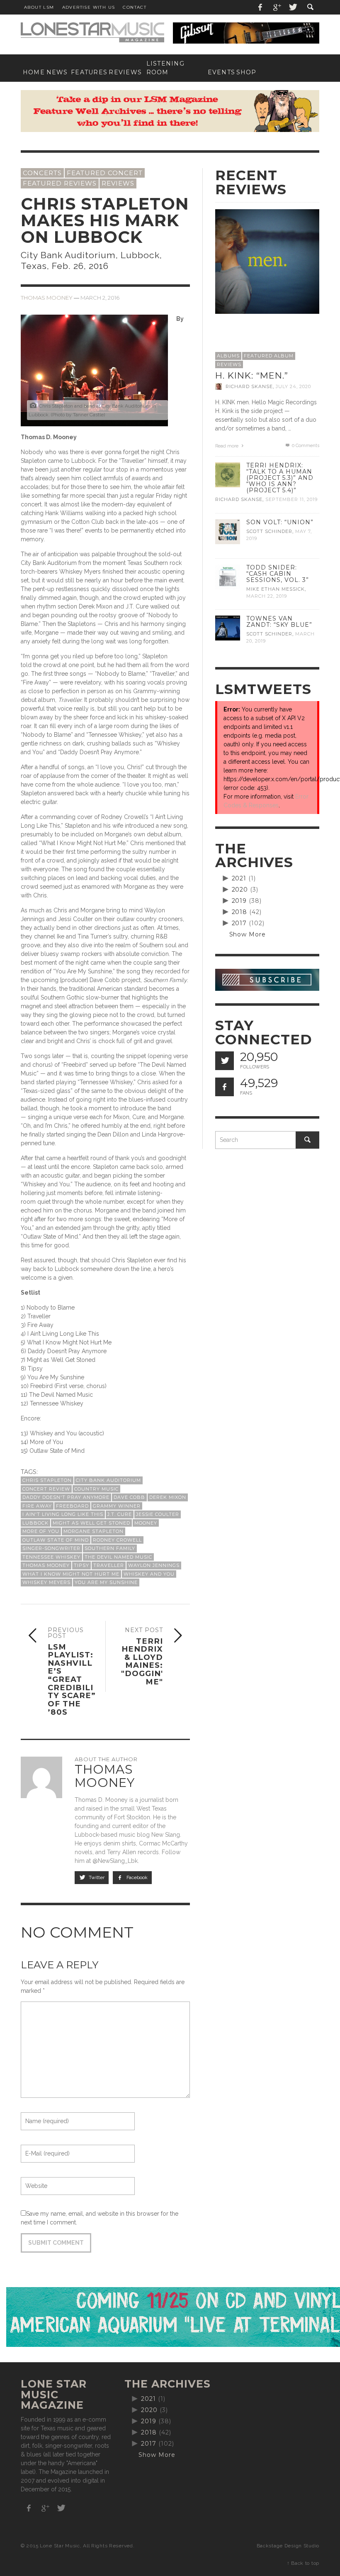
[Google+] (277, 7)
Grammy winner (117, 1506)
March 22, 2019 (267, 596)
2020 (240, 890)
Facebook (136, 1877)
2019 (239, 901)
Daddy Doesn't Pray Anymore (66, 1497)
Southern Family (110, 1548)
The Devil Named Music (118, 1557)
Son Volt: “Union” (280, 522)
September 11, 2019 (291, 500)
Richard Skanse (249, 386)
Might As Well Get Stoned (91, 1523)
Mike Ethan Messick (276, 589)
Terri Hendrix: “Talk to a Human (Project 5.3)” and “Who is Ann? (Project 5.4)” (280, 478)
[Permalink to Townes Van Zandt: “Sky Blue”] (228, 628)
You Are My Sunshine (106, 1582)
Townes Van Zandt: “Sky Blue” (279, 622)
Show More (248, 934)
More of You (41, 1531)
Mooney (146, 1523)
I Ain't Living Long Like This (63, 1514)
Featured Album (269, 356)
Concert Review (46, 1489)
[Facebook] (260, 7)
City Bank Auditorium (108, 1480)
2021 (239, 878)
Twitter (96, 1877)
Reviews (118, 183)
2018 (240, 912)
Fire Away (37, 1506)
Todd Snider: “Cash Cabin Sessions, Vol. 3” (278, 574)
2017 (239, 923)
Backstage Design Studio (288, 2546)
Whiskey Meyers (46, 1582)
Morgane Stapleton (93, 1531)
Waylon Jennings (154, 1565)
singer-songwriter (51, 1548)
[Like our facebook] (225, 1087)
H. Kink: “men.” (252, 375)
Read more (227, 446)
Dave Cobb (129, 1497)
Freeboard (72, 1506)
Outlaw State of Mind (56, 1540)
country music (96, 1489)
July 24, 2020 (293, 386)
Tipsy (81, 1565)
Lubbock (35, 1523)
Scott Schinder (269, 531)
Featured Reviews (60, 183)
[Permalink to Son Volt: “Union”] (228, 531)
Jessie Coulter (158, 1514)
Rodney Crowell (117, 1540)
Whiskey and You (149, 1574)
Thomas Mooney (47, 298)
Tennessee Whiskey (51, 1557)
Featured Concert (105, 173)
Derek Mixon (168, 1497)
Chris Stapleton (47, 1480)
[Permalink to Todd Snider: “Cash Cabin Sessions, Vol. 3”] (228, 576)
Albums (228, 356)
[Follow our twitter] (225, 1061)
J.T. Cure (120, 1514)
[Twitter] (292, 7)
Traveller (109, 1565)
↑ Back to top (303, 2563)
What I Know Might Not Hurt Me (71, 1574)
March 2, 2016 (100, 298)
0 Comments (305, 446)
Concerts (42, 173)
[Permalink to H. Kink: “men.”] (267, 261)
